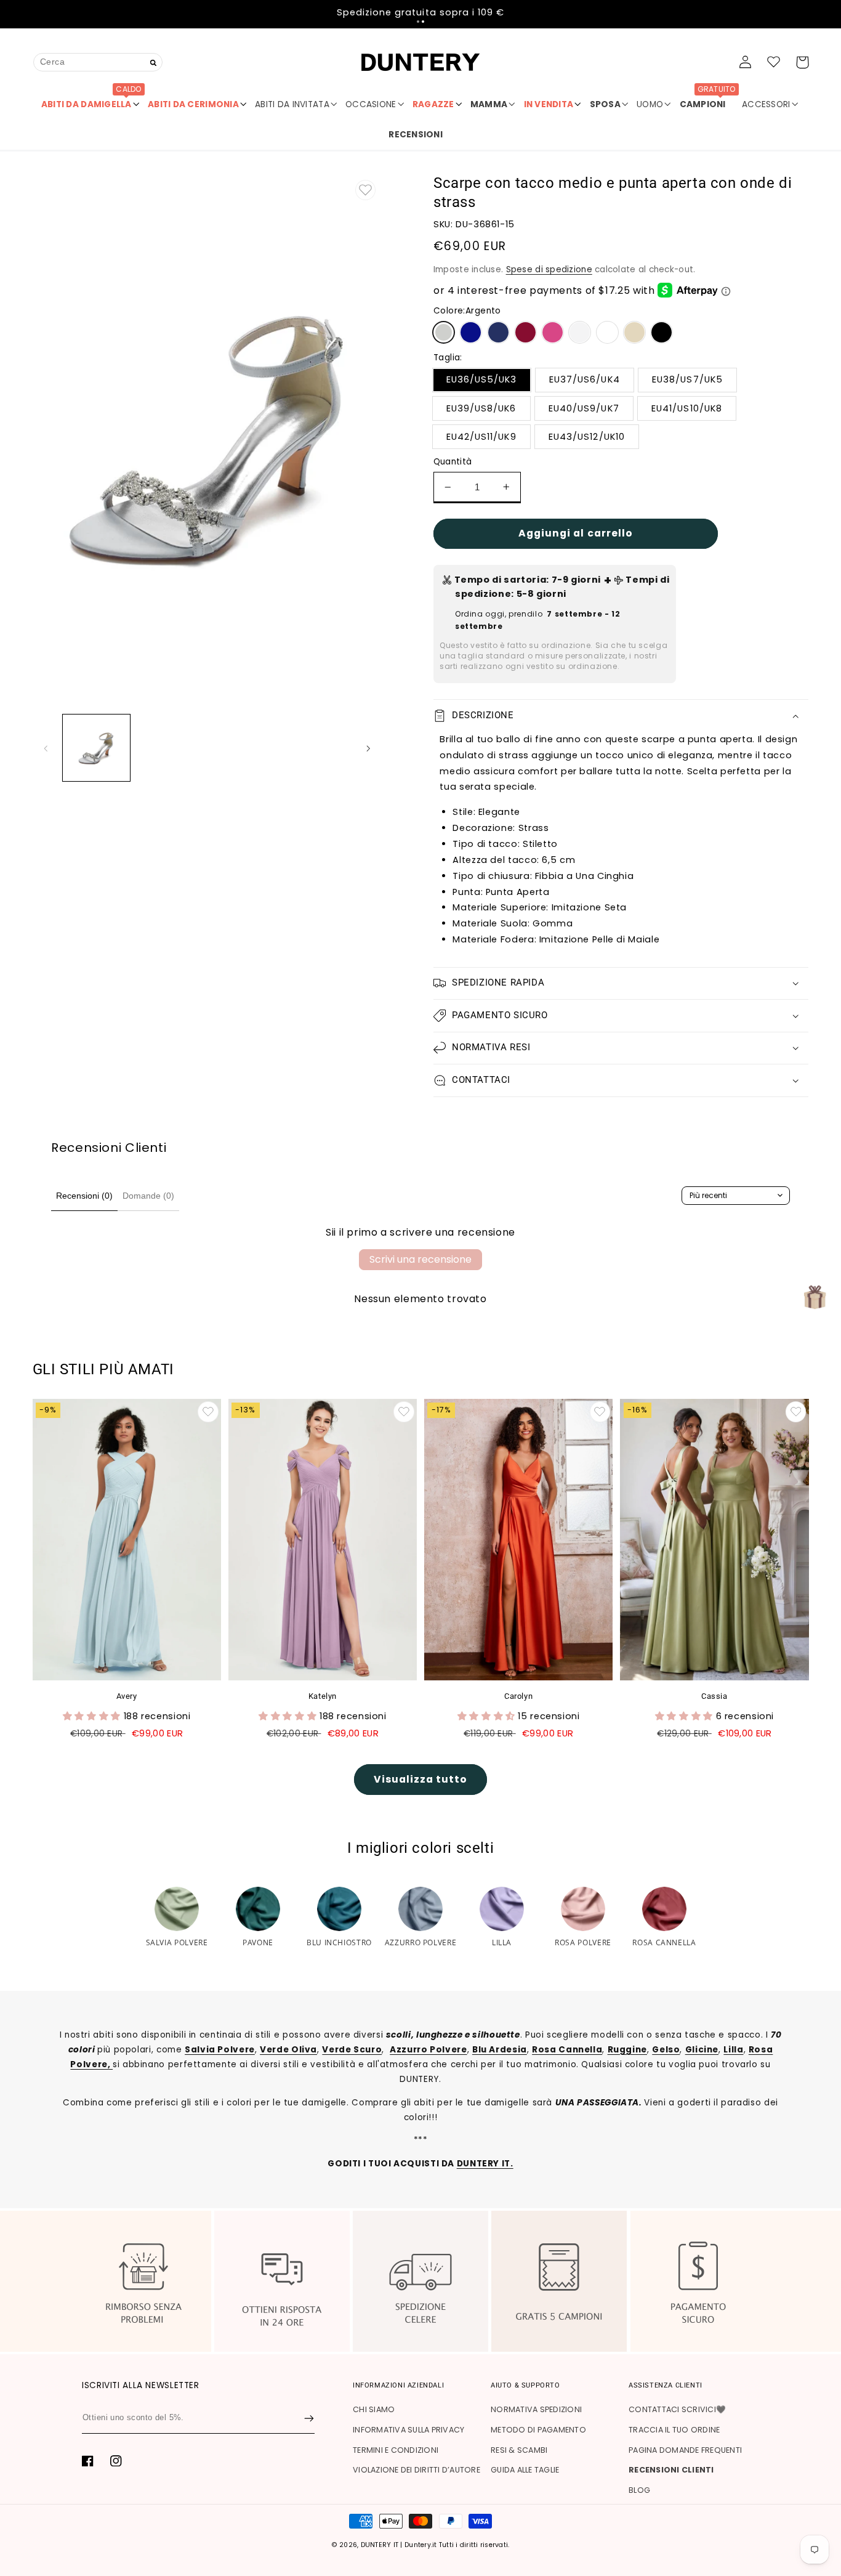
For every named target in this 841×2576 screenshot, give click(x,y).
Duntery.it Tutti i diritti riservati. (457, 2545)
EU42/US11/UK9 (481, 437)
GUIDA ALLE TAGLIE (525, 2470)
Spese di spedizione (549, 269)
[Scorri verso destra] (368, 748)
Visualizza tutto (421, 1779)
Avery (127, 1696)
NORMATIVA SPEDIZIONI (536, 2409)
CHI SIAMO (374, 2409)
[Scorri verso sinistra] (46, 748)
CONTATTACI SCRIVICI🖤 (677, 2409)
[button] (418, 22)
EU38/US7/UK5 (687, 379)
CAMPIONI (708, 100)
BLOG (639, 2490)
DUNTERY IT (380, 2545)
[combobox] (98, 62)
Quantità (453, 462)
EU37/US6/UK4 (585, 379)
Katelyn (323, 1696)
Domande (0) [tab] (148, 1196)
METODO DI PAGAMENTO (538, 2430)
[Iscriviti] (309, 2418)
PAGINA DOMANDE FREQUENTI (685, 2450)
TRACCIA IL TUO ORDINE (674, 2430)
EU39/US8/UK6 (481, 408)
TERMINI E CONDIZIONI (396, 2450)
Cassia (714, 1696)
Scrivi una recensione (420, 1259)
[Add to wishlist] (366, 190)
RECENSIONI (416, 135)
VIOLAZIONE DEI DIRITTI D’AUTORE (416, 2470)
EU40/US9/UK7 (584, 408)
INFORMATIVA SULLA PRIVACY (408, 2430)
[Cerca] (154, 63)
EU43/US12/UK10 (587, 437)
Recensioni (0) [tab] (84, 1196)
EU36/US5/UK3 (482, 379)
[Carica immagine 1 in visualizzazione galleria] (96, 748)
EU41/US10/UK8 (687, 408)
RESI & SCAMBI (519, 2450)
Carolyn (518, 1696)
